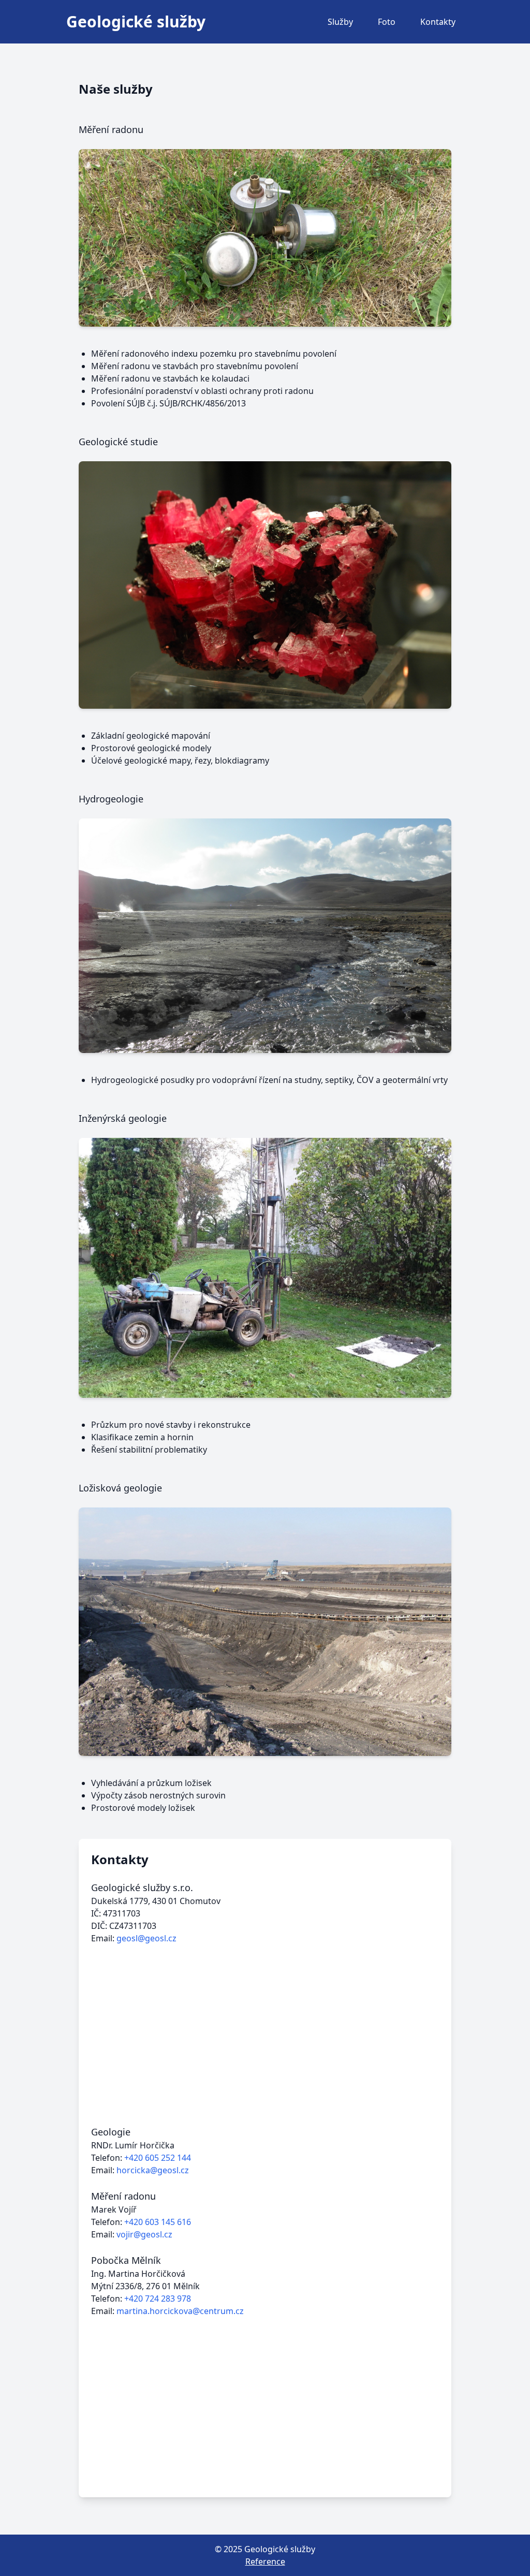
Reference (265, 2562)
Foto (387, 22)
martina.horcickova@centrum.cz (180, 2311)
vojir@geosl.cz (144, 2234)
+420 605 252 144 (158, 2158)
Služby (340, 22)
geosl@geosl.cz (146, 1938)
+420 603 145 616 (158, 2222)
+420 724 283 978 (158, 2299)
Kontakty (438, 22)
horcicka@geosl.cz (153, 2170)
